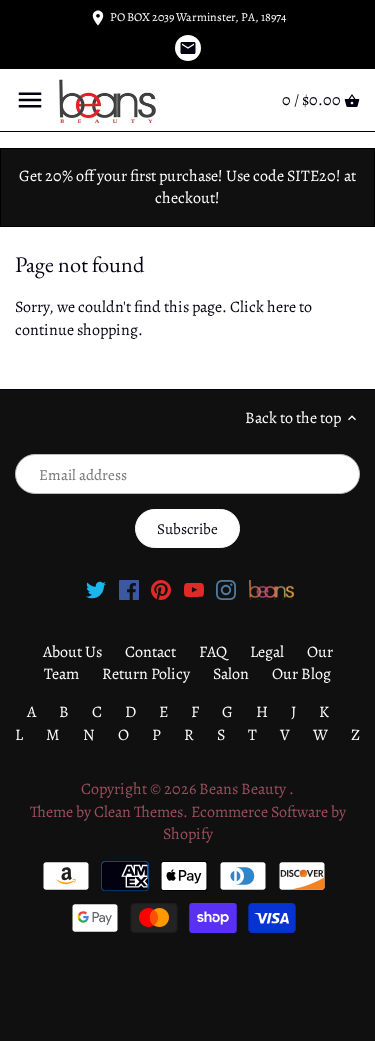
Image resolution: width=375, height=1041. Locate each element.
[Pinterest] (161, 589)
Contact (150, 652)
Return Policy (146, 674)
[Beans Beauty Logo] (271, 589)
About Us (72, 652)
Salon (231, 674)
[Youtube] (194, 589)
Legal (267, 652)
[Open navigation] (30, 100)
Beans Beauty (244, 789)
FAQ (213, 652)
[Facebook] (129, 589)
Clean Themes (138, 812)
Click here (263, 307)
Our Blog (301, 674)
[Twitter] (96, 589)
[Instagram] (226, 589)
